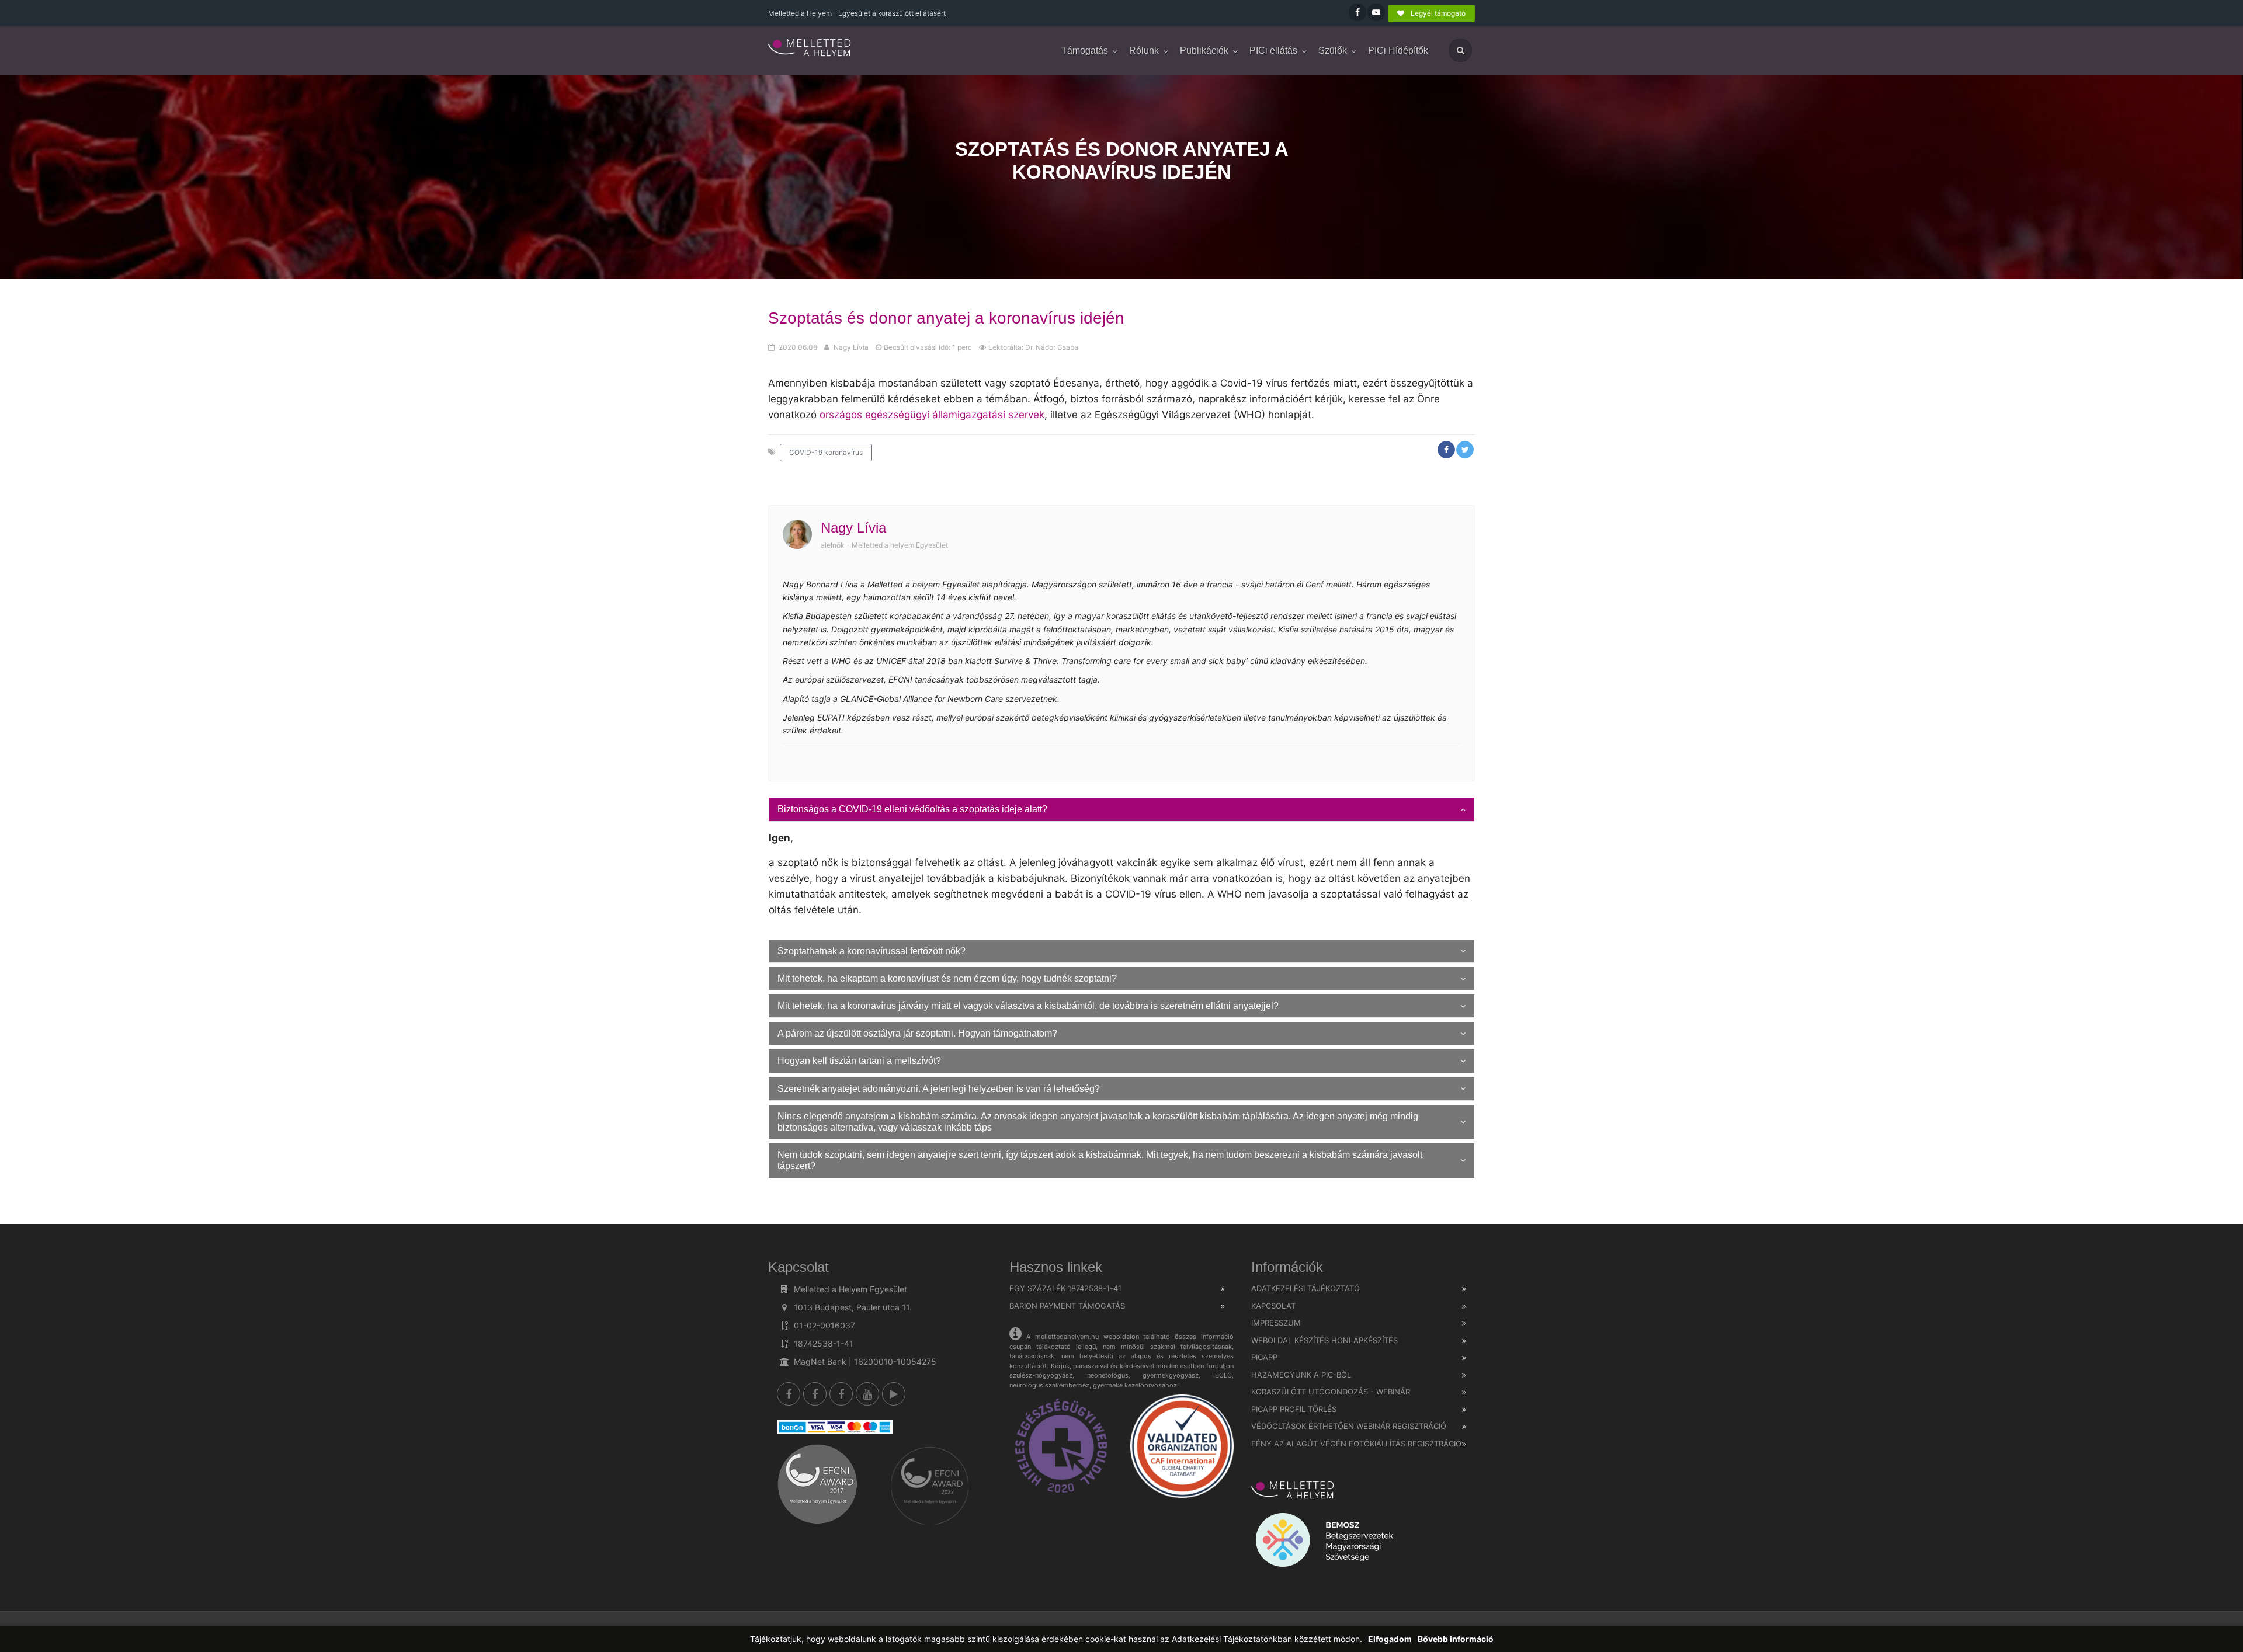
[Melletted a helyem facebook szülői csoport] (815, 1394)
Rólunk (1144, 51)
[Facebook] (789, 1394)
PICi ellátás (1273, 51)
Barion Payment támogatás (1067, 1306)
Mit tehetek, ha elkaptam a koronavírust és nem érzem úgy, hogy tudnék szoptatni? (947, 978)
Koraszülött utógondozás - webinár (1331, 1392)
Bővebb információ (1456, 1639)
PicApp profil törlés (1294, 1409)
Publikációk (1204, 51)
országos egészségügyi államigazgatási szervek (932, 415)
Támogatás (1085, 51)
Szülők (1333, 51)
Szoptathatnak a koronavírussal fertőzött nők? (871, 951)
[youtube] (867, 1394)
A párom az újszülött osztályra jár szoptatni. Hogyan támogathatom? (917, 1033)
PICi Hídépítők (1398, 51)
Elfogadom (1390, 1639)
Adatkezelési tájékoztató (1305, 1288)
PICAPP (1264, 1357)
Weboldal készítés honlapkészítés (1324, 1340)
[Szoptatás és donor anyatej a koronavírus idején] (810, 48)
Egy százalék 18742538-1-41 (1065, 1288)
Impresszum (1276, 1323)
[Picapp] (894, 1394)
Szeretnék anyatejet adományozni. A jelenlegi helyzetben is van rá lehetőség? (939, 1089)
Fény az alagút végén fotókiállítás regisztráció (1356, 1444)
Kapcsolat (1273, 1306)
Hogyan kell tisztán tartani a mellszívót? (859, 1061)
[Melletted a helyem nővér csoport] (841, 1394)
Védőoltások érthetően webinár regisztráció (1349, 1426)
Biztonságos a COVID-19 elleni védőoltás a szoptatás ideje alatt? (912, 809)
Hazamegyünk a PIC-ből (1301, 1375)
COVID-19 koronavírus (826, 452)
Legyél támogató (1437, 13)
